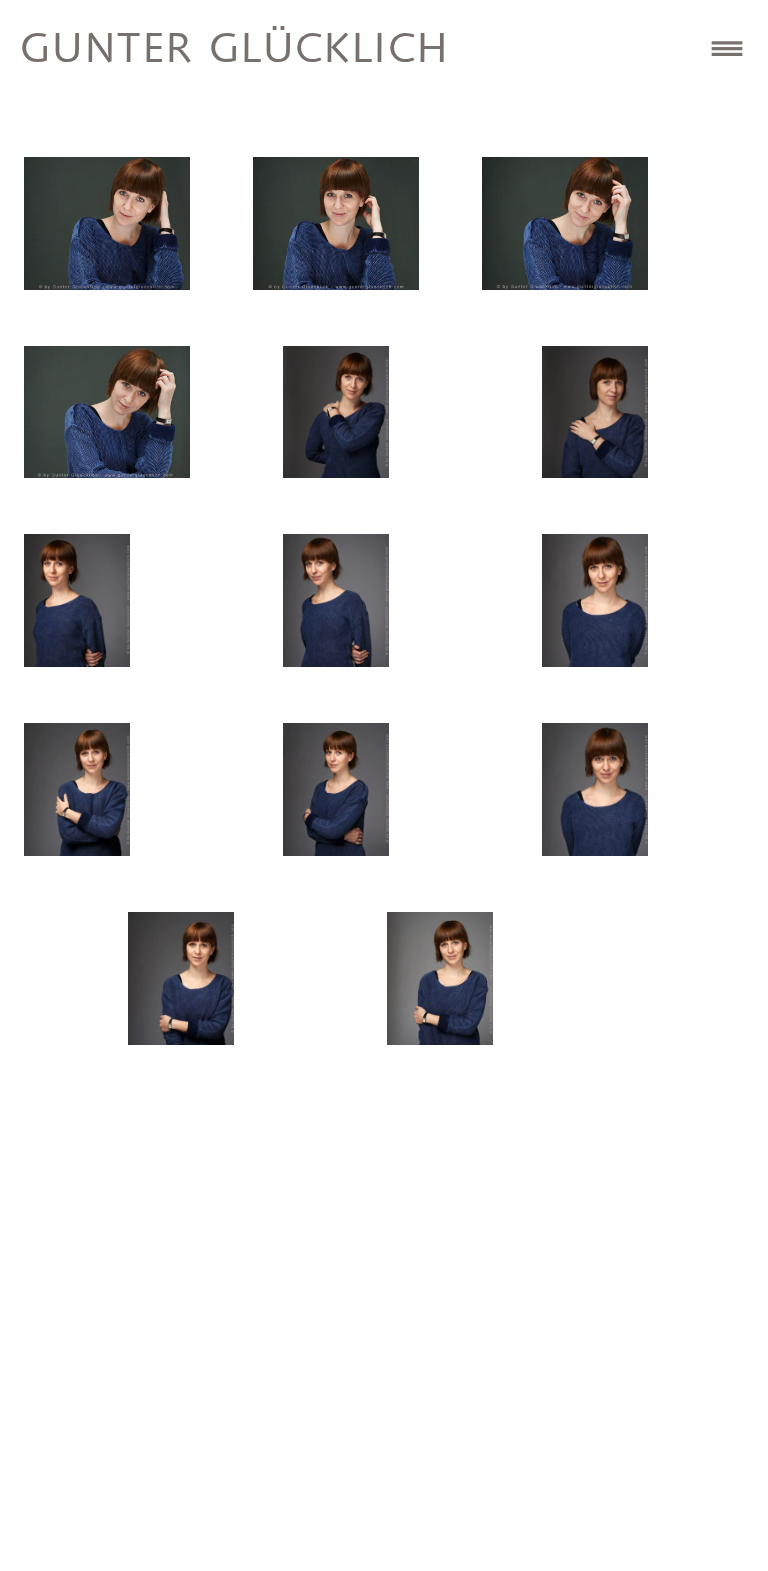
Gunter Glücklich (234, 50)
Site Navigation (727, 48)
